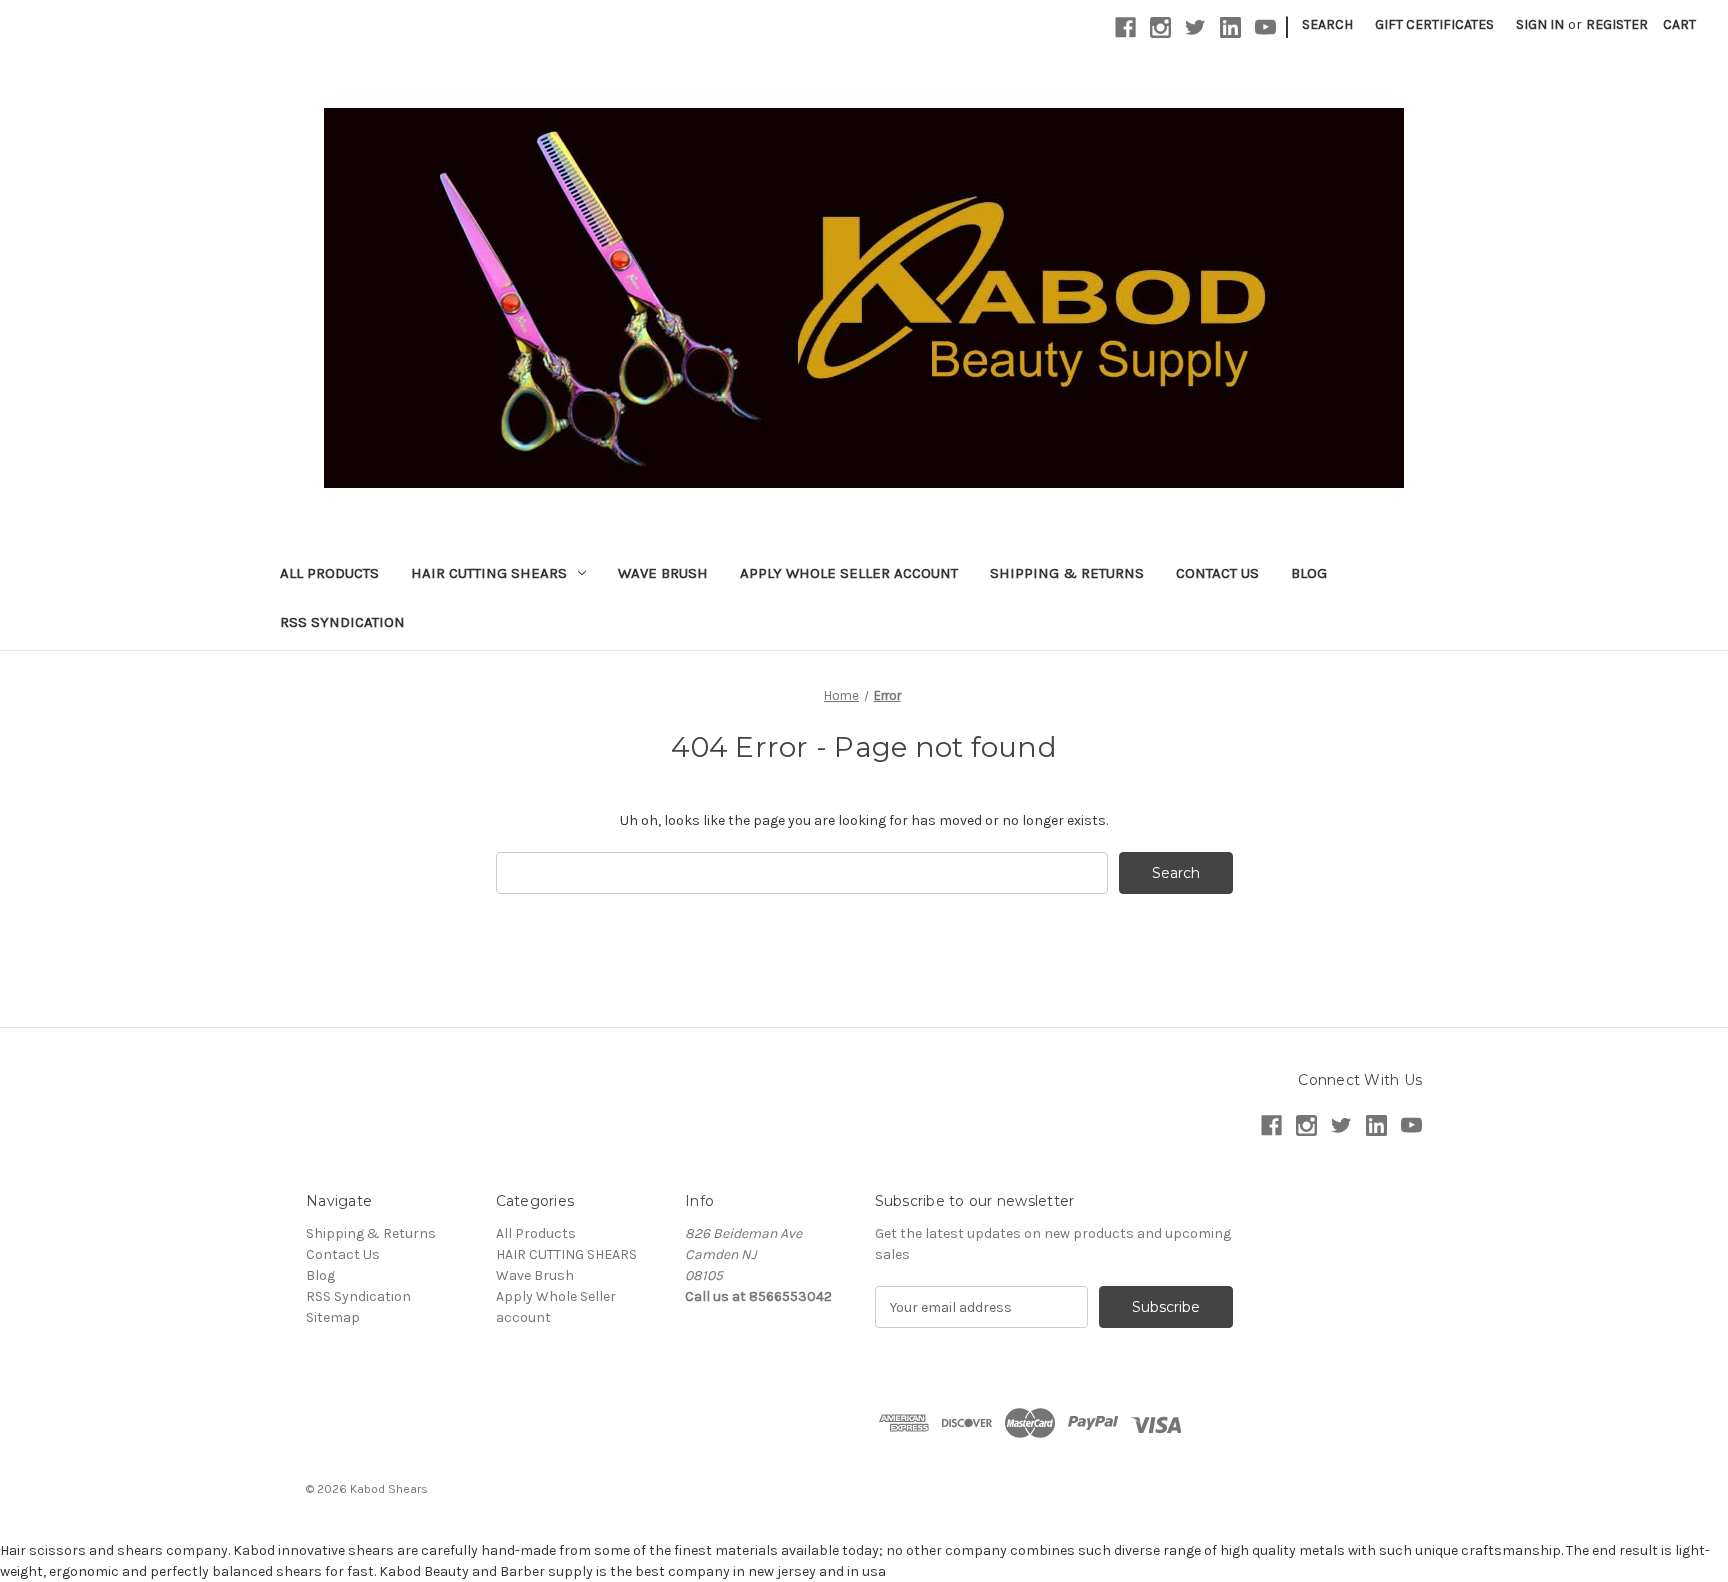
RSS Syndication (342, 622)
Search (1327, 24)
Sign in (1540, 24)
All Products (329, 573)
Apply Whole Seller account (849, 573)
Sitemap (333, 1317)
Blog (1309, 573)
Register (1617, 24)
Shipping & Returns (1067, 573)
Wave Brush (663, 573)
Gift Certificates (1434, 24)
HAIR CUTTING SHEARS (489, 573)
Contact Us (1217, 573)
